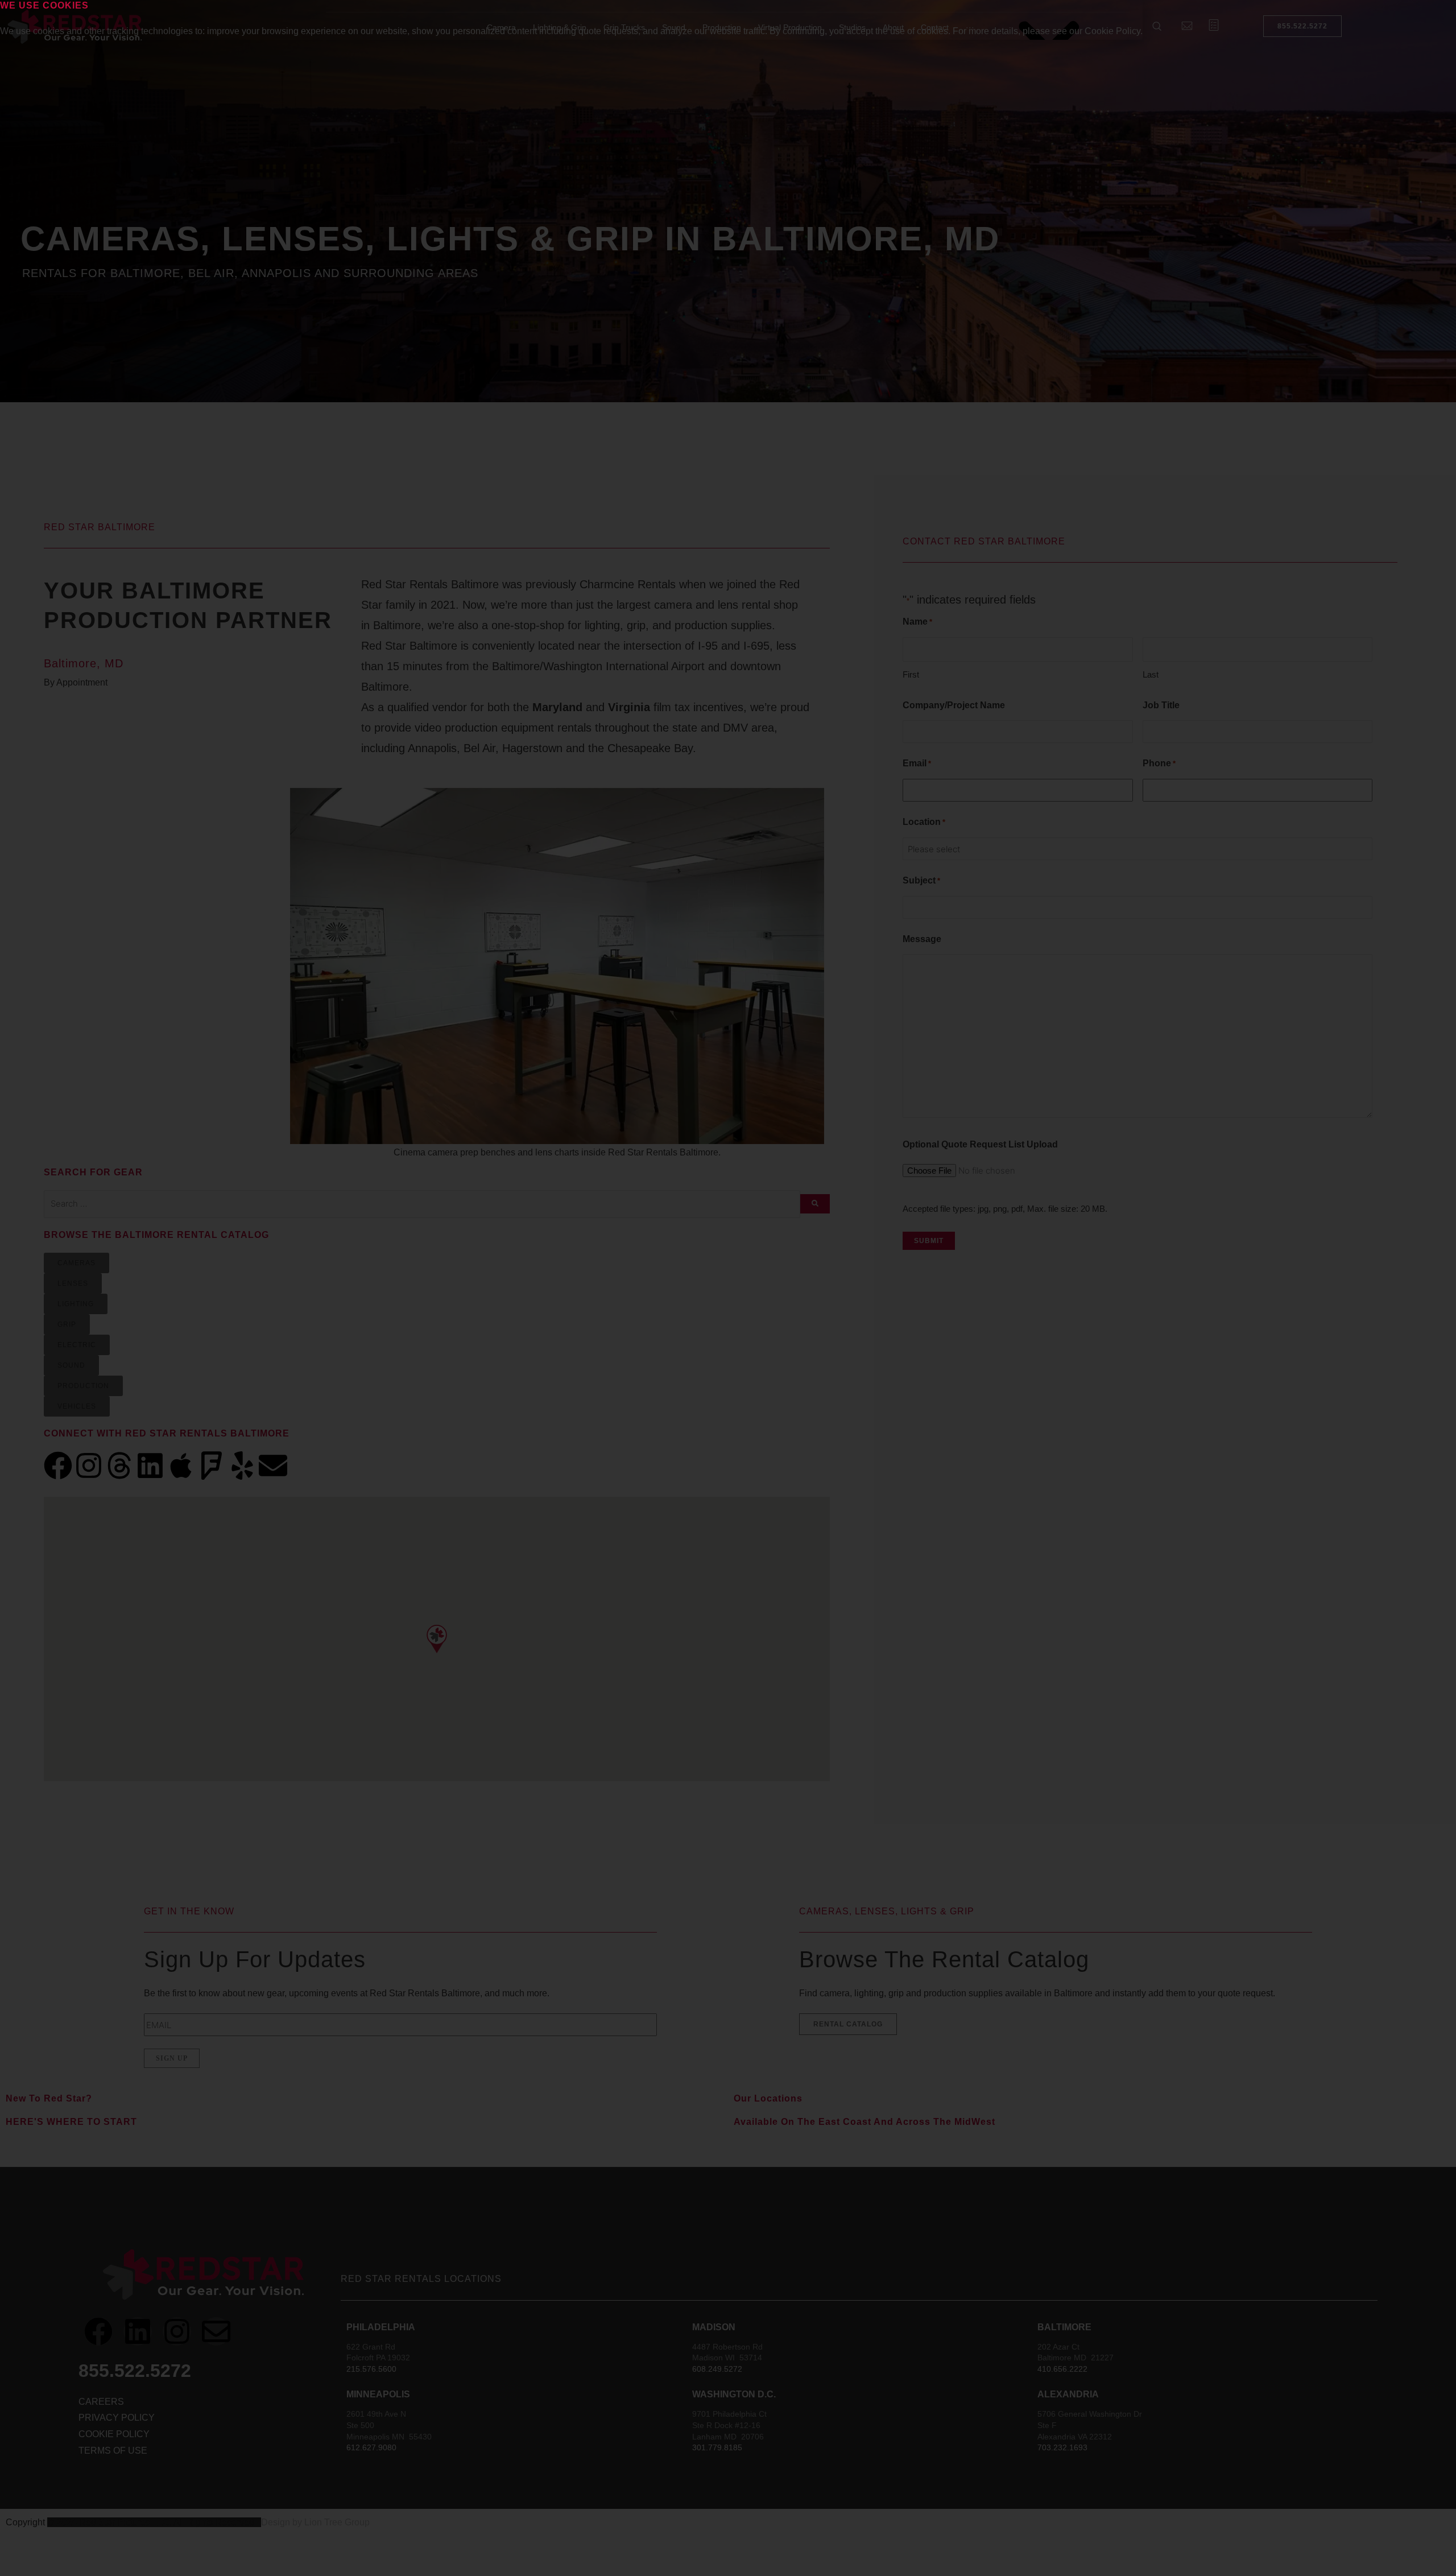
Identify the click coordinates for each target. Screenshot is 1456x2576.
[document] (728, 1288)
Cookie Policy (1112, 31)
